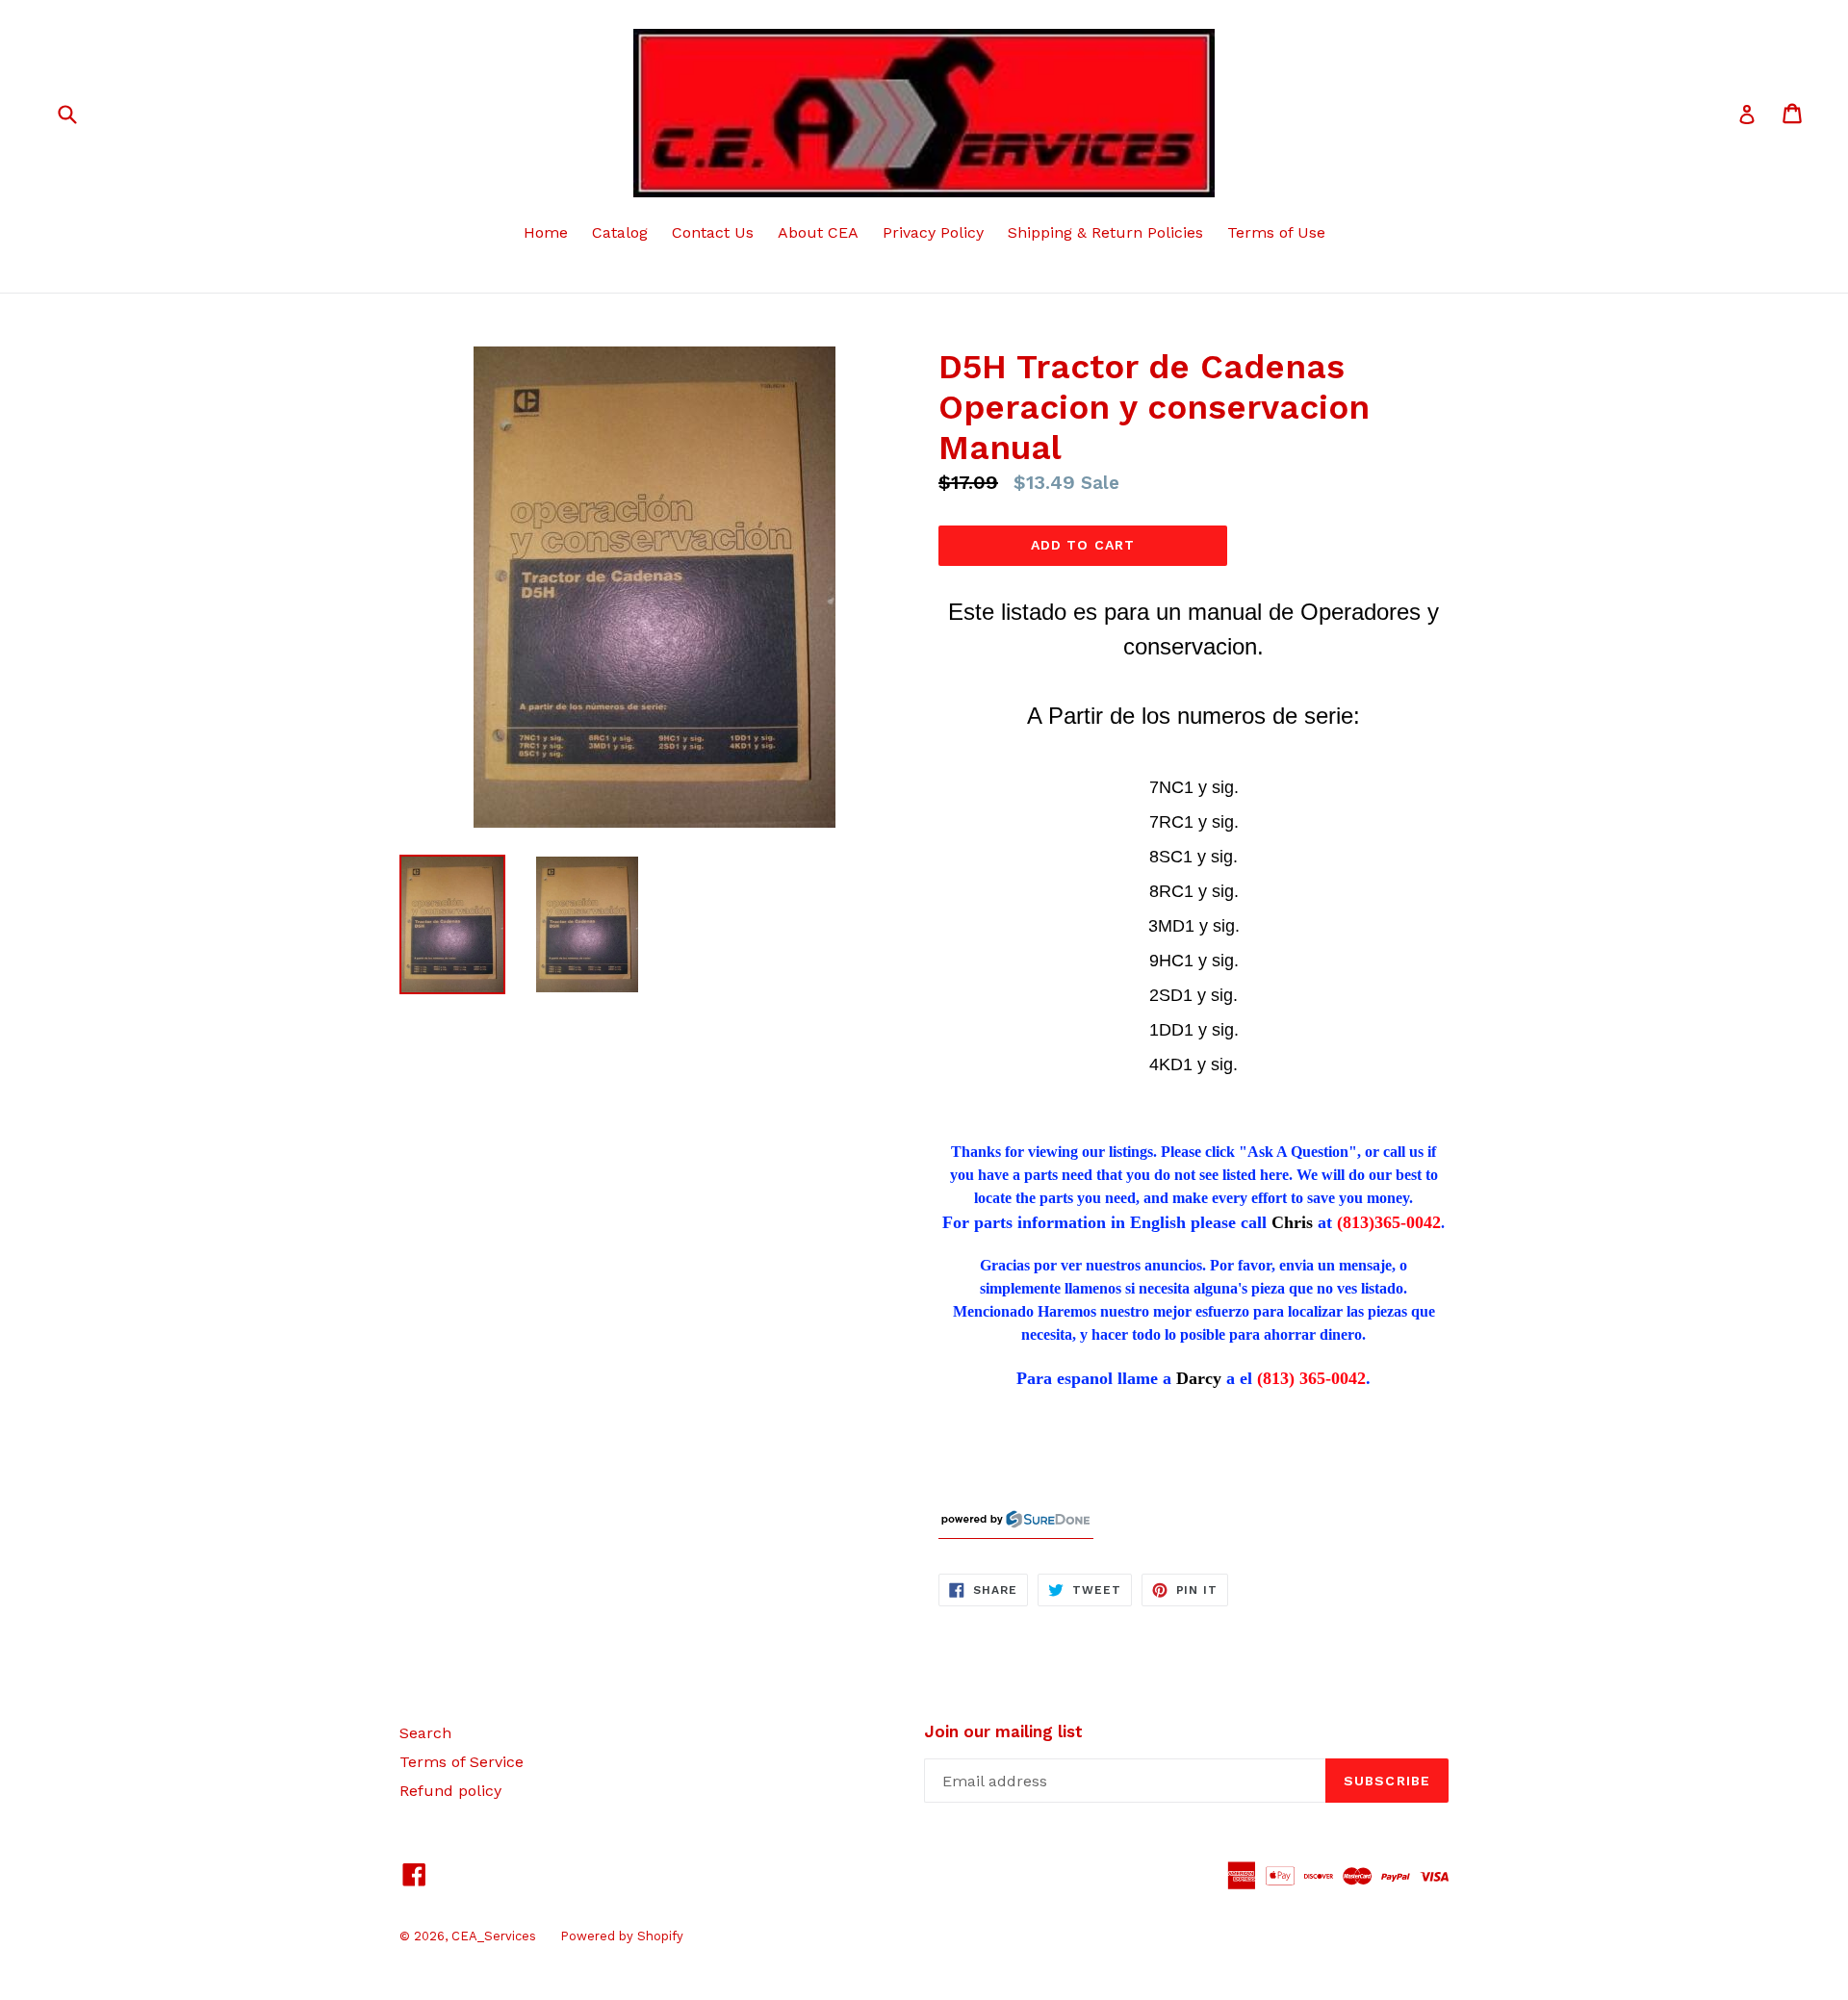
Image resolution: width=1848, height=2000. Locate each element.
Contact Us (713, 232)
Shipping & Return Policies (1105, 232)
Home (546, 232)
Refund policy (450, 1791)
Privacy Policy (933, 232)
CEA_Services (494, 1936)
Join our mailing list (1003, 1731)
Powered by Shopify (622, 1936)
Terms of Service (462, 1762)
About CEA (818, 232)
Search (425, 1733)
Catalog (620, 232)
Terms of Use (1276, 232)
